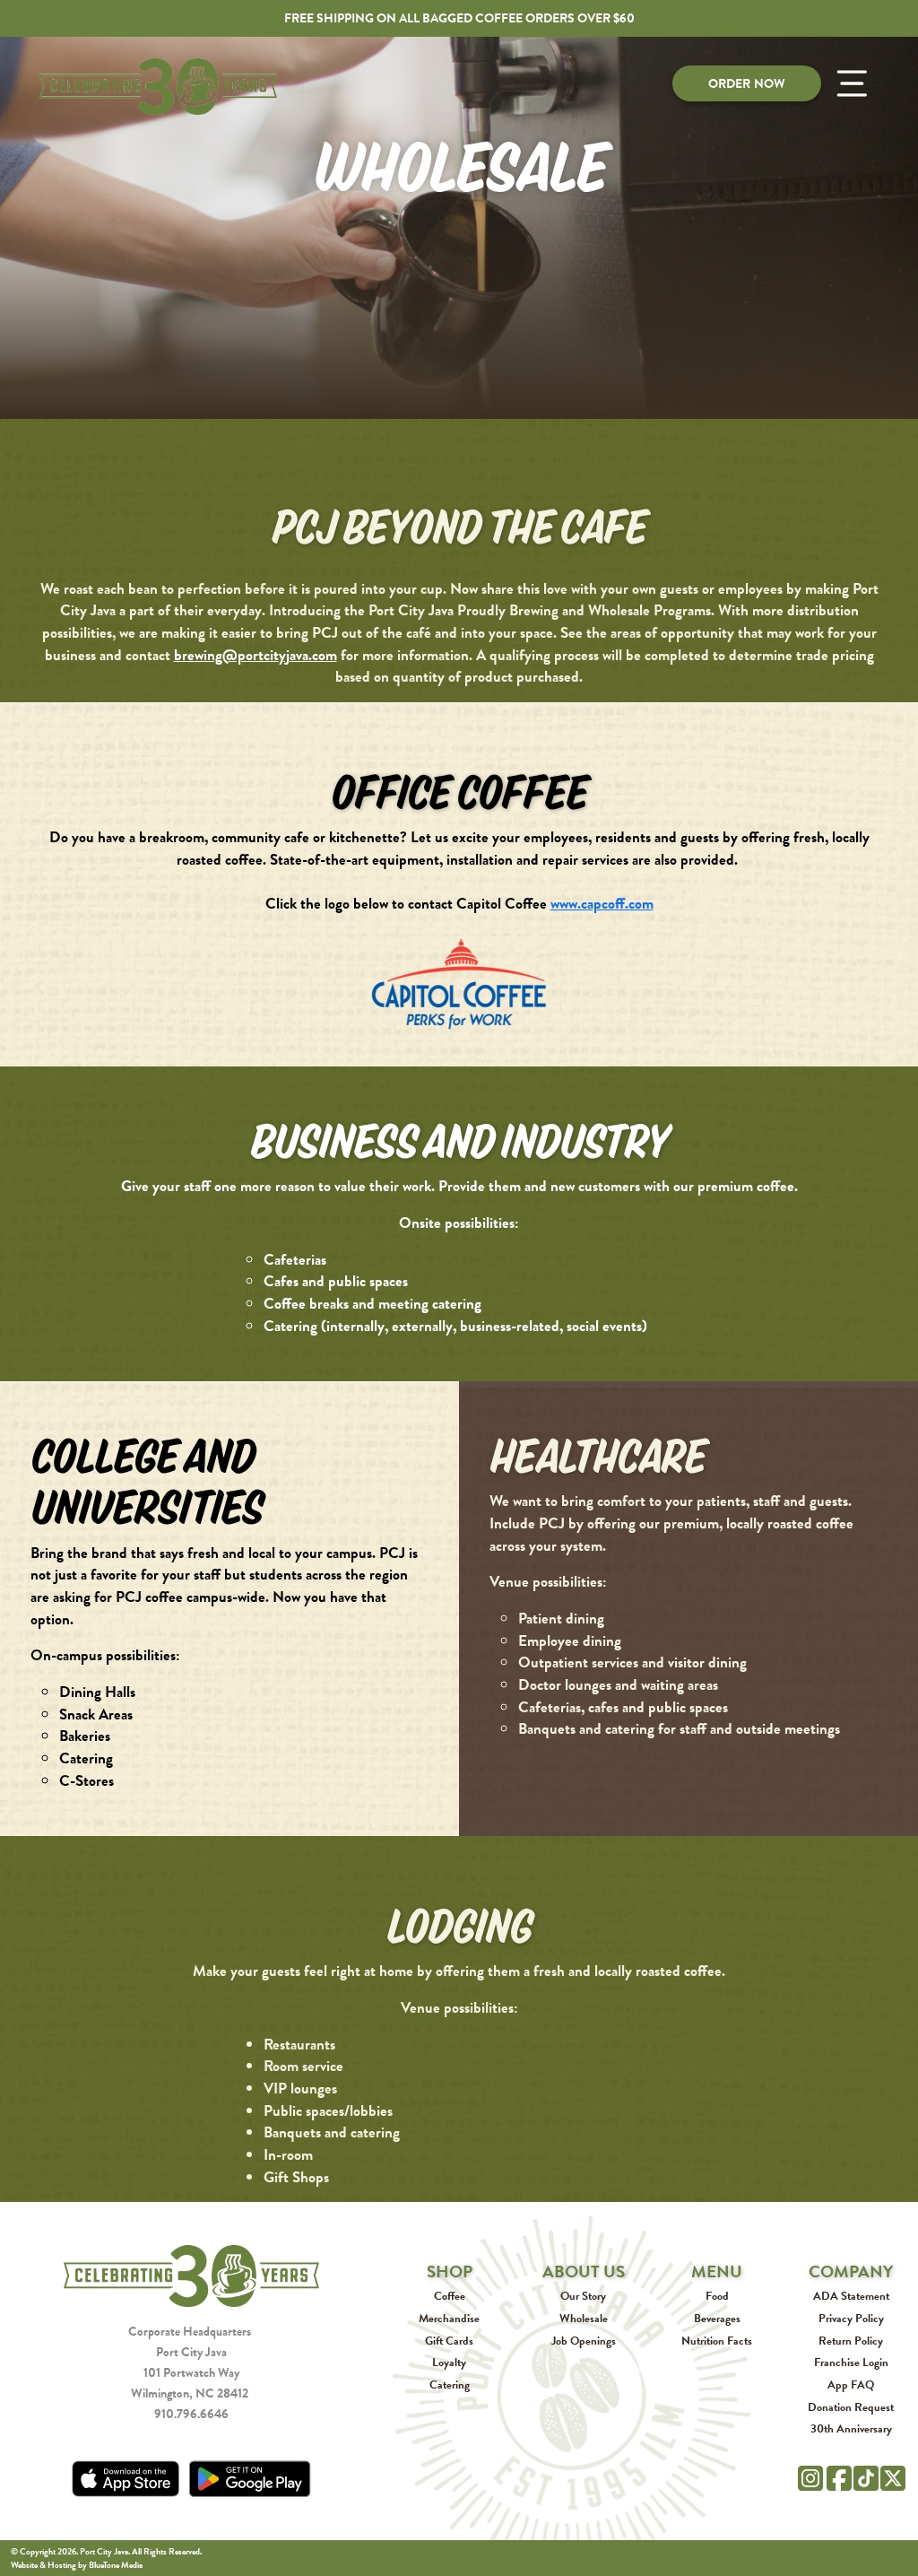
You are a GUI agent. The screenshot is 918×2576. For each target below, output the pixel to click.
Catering (450, 2385)
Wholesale (584, 2318)
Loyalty (449, 2362)
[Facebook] (839, 2476)
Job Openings (584, 2341)
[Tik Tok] (866, 2476)
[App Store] (126, 2479)
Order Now (747, 83)
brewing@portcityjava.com (255, 655)
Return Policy (851, 2341)
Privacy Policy (851, 2318)
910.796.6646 (191, 2414)
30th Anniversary (851, 2428)
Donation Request (851, 2407)
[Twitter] (893, 2476)
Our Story (583, 2296)
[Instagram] (810, 2476)
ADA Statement (851, 2296)
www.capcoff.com (602, 903)
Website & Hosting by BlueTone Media (77, 2565)
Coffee (450, 2296)
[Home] (191, 2274)
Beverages (717, 2318)
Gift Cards (449, 2341)
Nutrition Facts (717, 2341)
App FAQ (851, 2385)
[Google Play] (250, 2479)
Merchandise (449, 2318)
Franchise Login (851, 2362)
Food (717, 2296)
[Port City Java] (158, 87)
